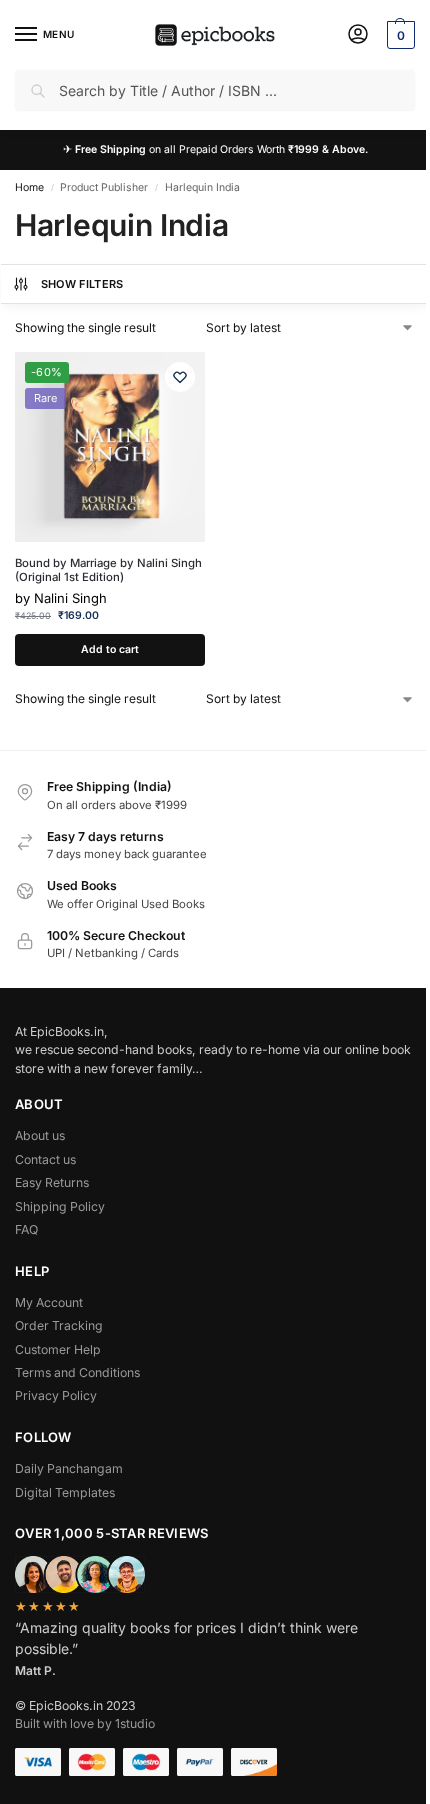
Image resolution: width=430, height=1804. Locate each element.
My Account (49, 1302)
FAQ (26, 1229)
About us (40, 1135)
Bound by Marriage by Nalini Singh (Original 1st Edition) (108, 570)
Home (29, 187)
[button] (398, 35)
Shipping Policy (60, 1206)
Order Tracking (59, 1325)
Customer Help (58, 1349)
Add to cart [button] (110, 649)
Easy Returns (52, 1182)
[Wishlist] (180, 377)
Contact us (45, 1159)
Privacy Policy (56, 1395)
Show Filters (82, 284)
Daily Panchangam (69, 1468)
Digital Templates (65, 1492)
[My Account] (358, 35)
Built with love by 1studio (85, 1723)
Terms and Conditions (77, 1372)
